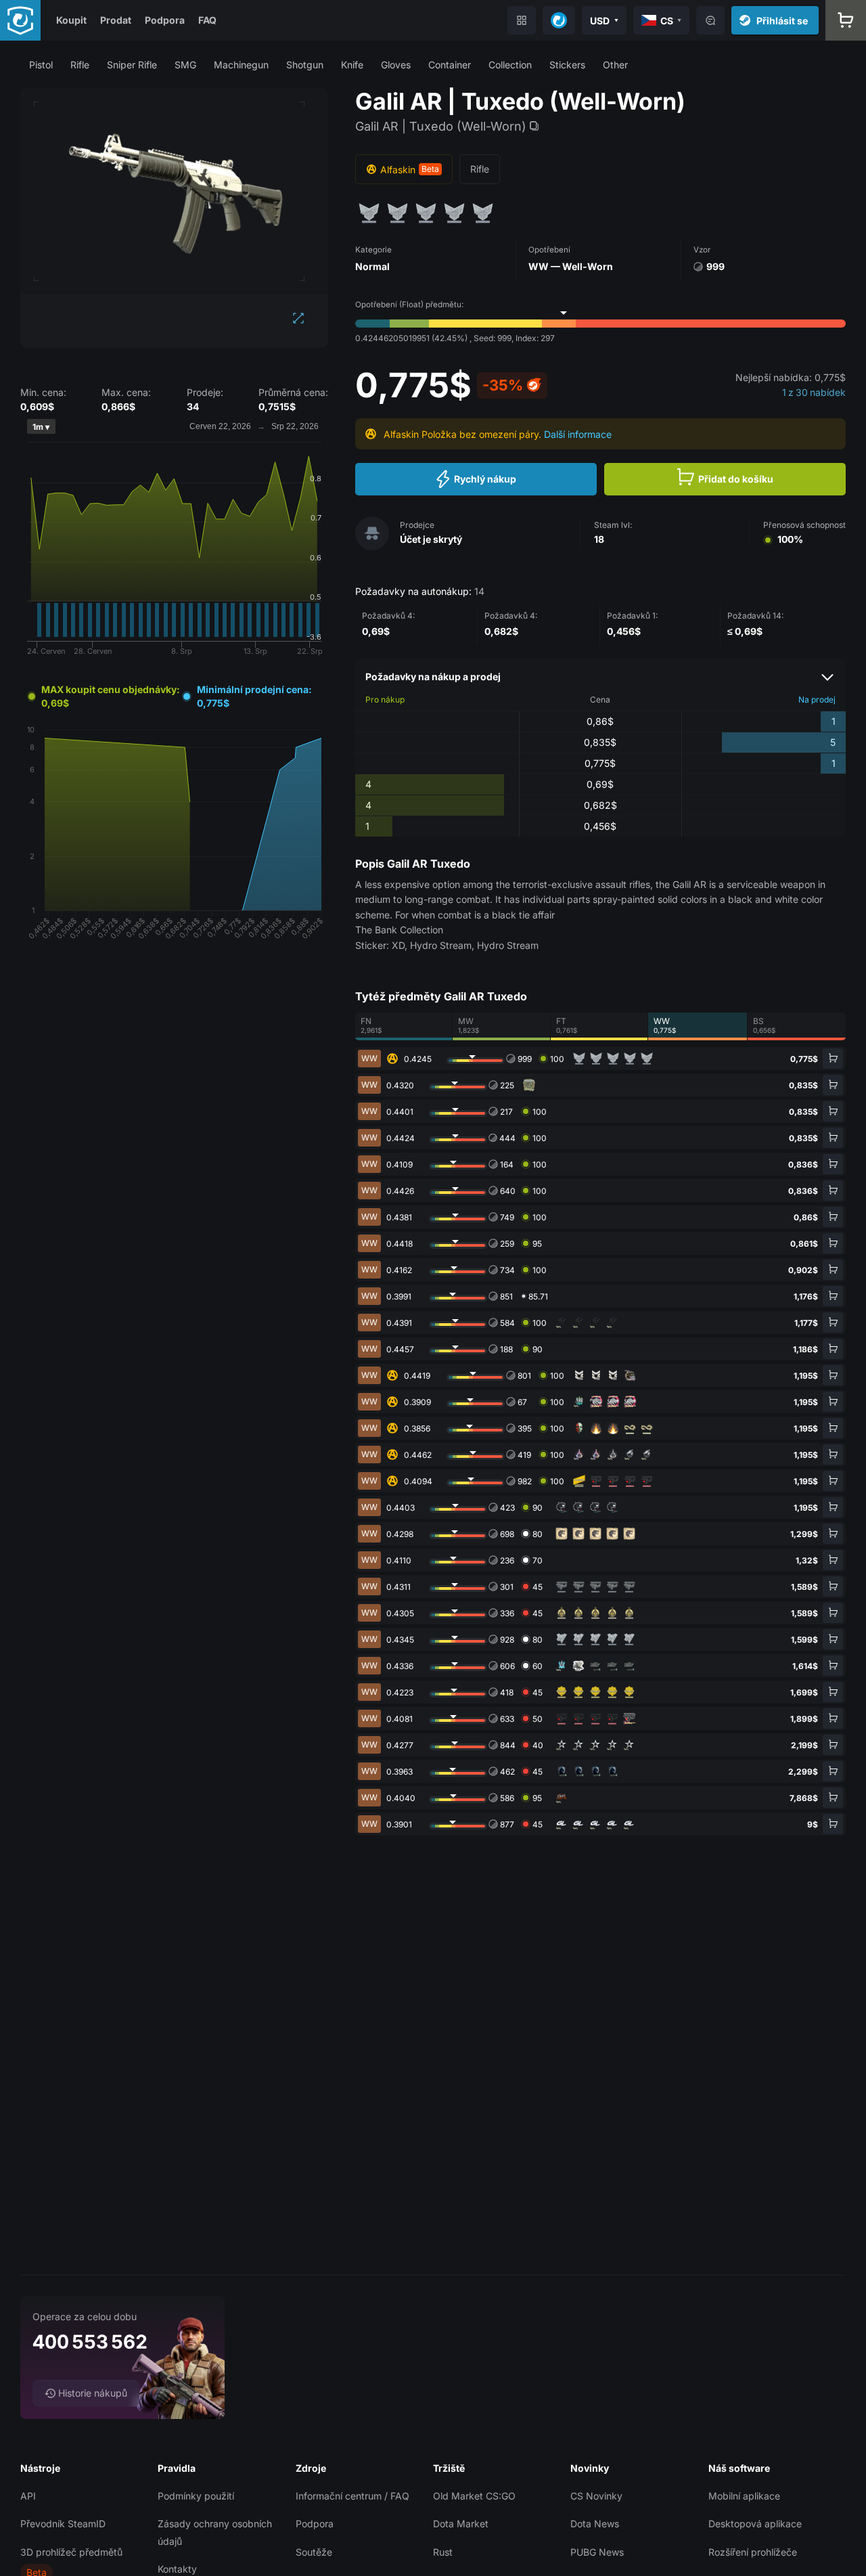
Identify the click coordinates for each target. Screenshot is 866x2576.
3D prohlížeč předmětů (71, 2552)
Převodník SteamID (63, 2524)
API (28, 2496)
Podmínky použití (196, 2496)
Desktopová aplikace (755, 2524)
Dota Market (461, 2524)
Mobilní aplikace (744, 2496)
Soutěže (314, 2552)
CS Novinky (596, 2496)
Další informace (578, 434)
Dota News (595, 2524)
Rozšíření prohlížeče (753, 2552)
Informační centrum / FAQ (352, 2496)
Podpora (165, 20)
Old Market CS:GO (474, 2496)
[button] (41, 65)
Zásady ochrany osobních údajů (215, 2532)
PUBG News (597, 2552)
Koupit (71, 20)
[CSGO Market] (20, 20)
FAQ (207, 20)
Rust (443, 2552)
